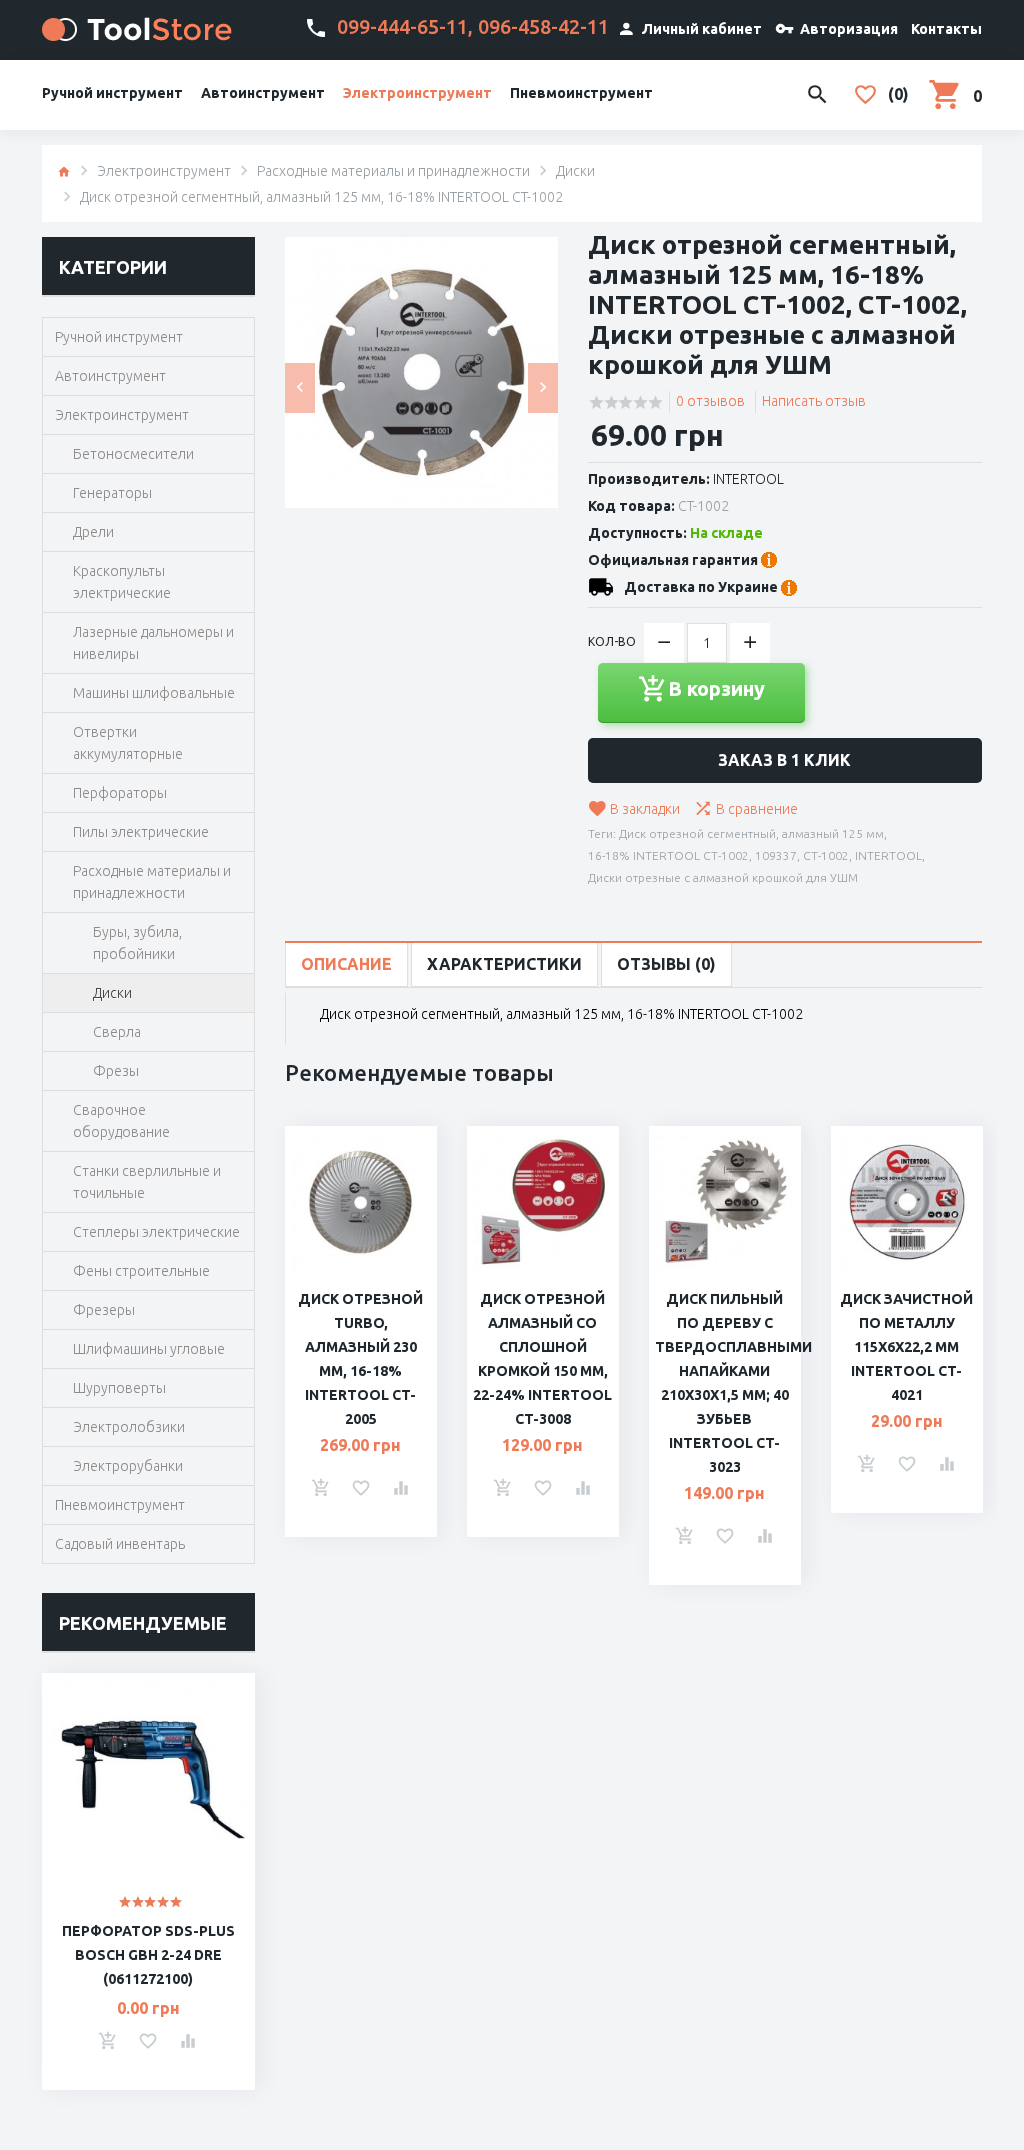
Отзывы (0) (666, 964)
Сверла (117, 1032)
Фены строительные (141, 1271)
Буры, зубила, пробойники (137, 943)
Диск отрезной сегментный (697, 833)
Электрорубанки (128, 1466)
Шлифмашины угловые (149, 1349)
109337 (776, 855)
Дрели (93, 532)
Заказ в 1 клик (784, 760)
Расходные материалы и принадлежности (393, 171)
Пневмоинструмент (581, 93)
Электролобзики (129, 1427)
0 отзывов (710, 401)
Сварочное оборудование (121, 1121)
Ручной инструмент (112, 93)
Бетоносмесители (133, 454)
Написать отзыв (814, 401)
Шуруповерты (119, 1388)
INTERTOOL (748, 479)
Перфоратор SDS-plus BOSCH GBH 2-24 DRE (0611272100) (148, 1955)
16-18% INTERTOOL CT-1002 (668, 855)
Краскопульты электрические (122, 582)
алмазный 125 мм (833, 833)
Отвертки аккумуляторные (128, 743)
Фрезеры (104, 1310)
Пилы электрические (141, 832)
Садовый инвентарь (120, 1544)
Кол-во (612, 641)
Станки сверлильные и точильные (147, 1182)
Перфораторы (120, 793)
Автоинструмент (263, 93)
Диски (575, 171)
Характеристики (504, 964)
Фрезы (116, 1071)
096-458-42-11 (543, 26)
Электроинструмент (417, 93)
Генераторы (112, 493)
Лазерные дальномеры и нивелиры (153, 643)
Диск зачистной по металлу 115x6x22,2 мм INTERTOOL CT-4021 (906, 1347)
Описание (346, 964)
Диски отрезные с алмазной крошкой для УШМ (723, 877)
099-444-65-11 (402, 26)
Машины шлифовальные (154, 693)
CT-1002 (826, 855)
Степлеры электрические (156, 1232)
